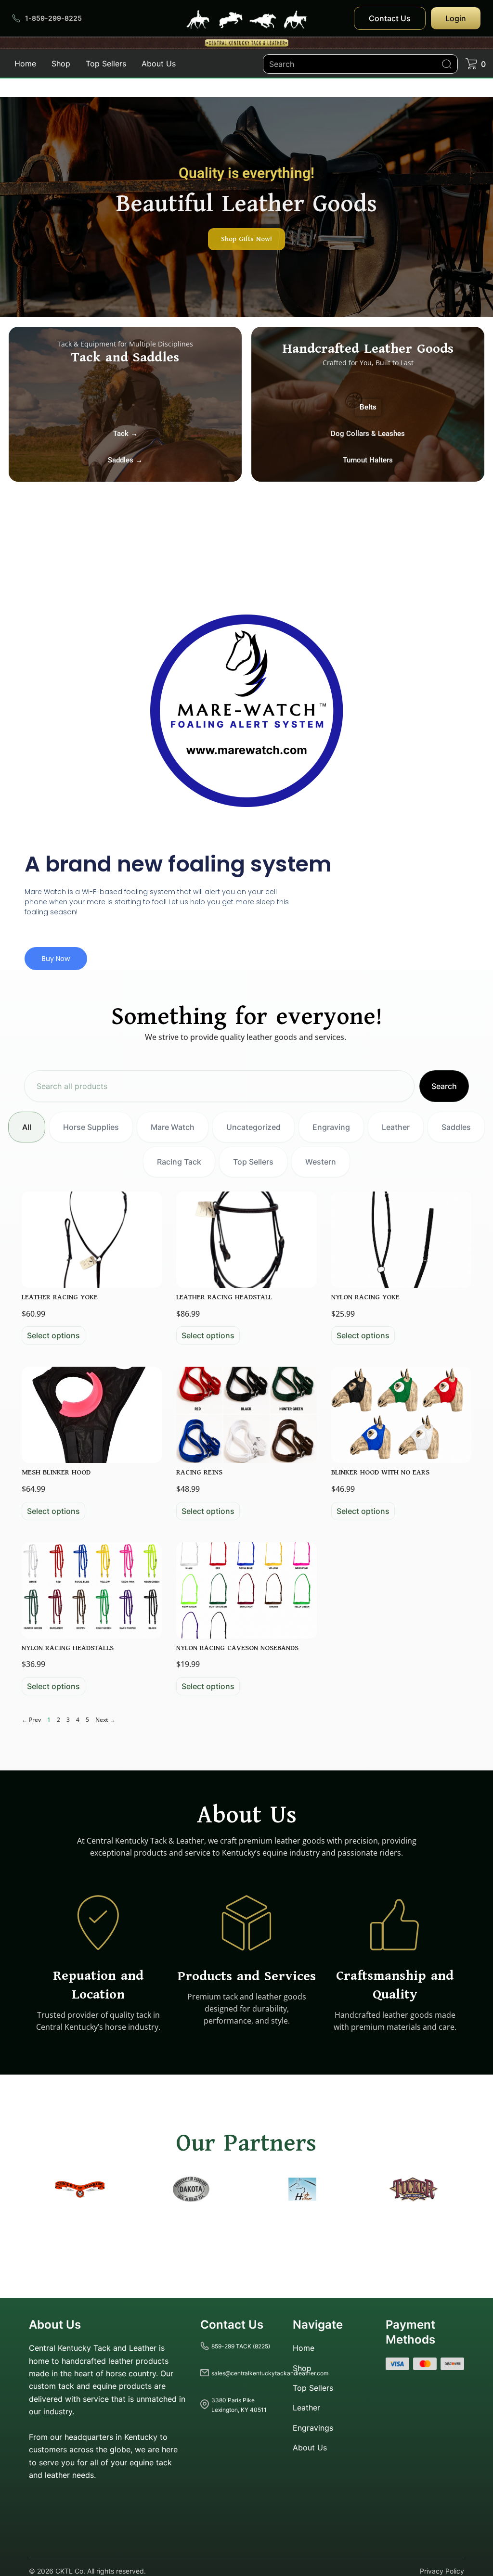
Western (321, 1162)
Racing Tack (179, 1162)
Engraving (331, 1127)
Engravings (313, 2428)
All (27, 1127)
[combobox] (219, 1086)
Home (25, 64)
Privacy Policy (442, 2570)
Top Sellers (106, 64)
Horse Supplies (91, 1127)
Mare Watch (173, 1127)
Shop (61, 64)
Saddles (456, 1127)
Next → (105, 1720)
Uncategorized (253, 1127)
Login (456, 18)
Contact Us (390, 18)
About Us (159, 64)
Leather (396, 1127)
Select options (53, 1335)
